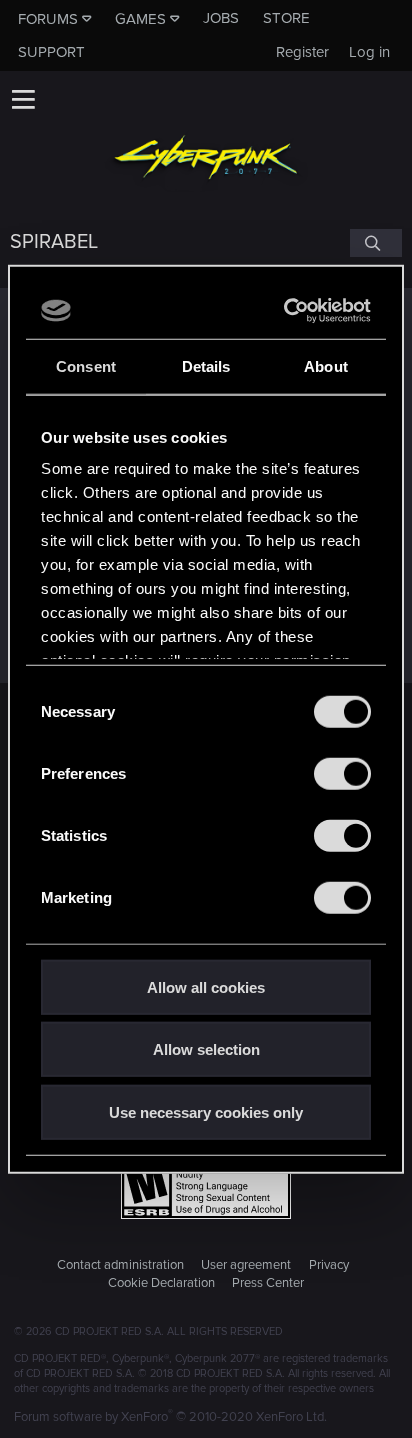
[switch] (342, 773)
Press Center (268, 1283)
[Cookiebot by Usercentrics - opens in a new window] (286, 311)
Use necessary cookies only (206, 1111)
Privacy (329, 1265)
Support (51, 52)
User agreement (246, 1265)
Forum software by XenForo (170, 1417)
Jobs (221, 18)
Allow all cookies (206, 986)
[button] (23, 99)
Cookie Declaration (161, 1283)
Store (286, 18)
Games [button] (140, 19)
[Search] (376, 243)
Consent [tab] (86, 365)
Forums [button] (48, 19)
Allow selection (206, 1049)
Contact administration (120, 1265)
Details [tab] (206, 365)
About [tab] (326, 365)
